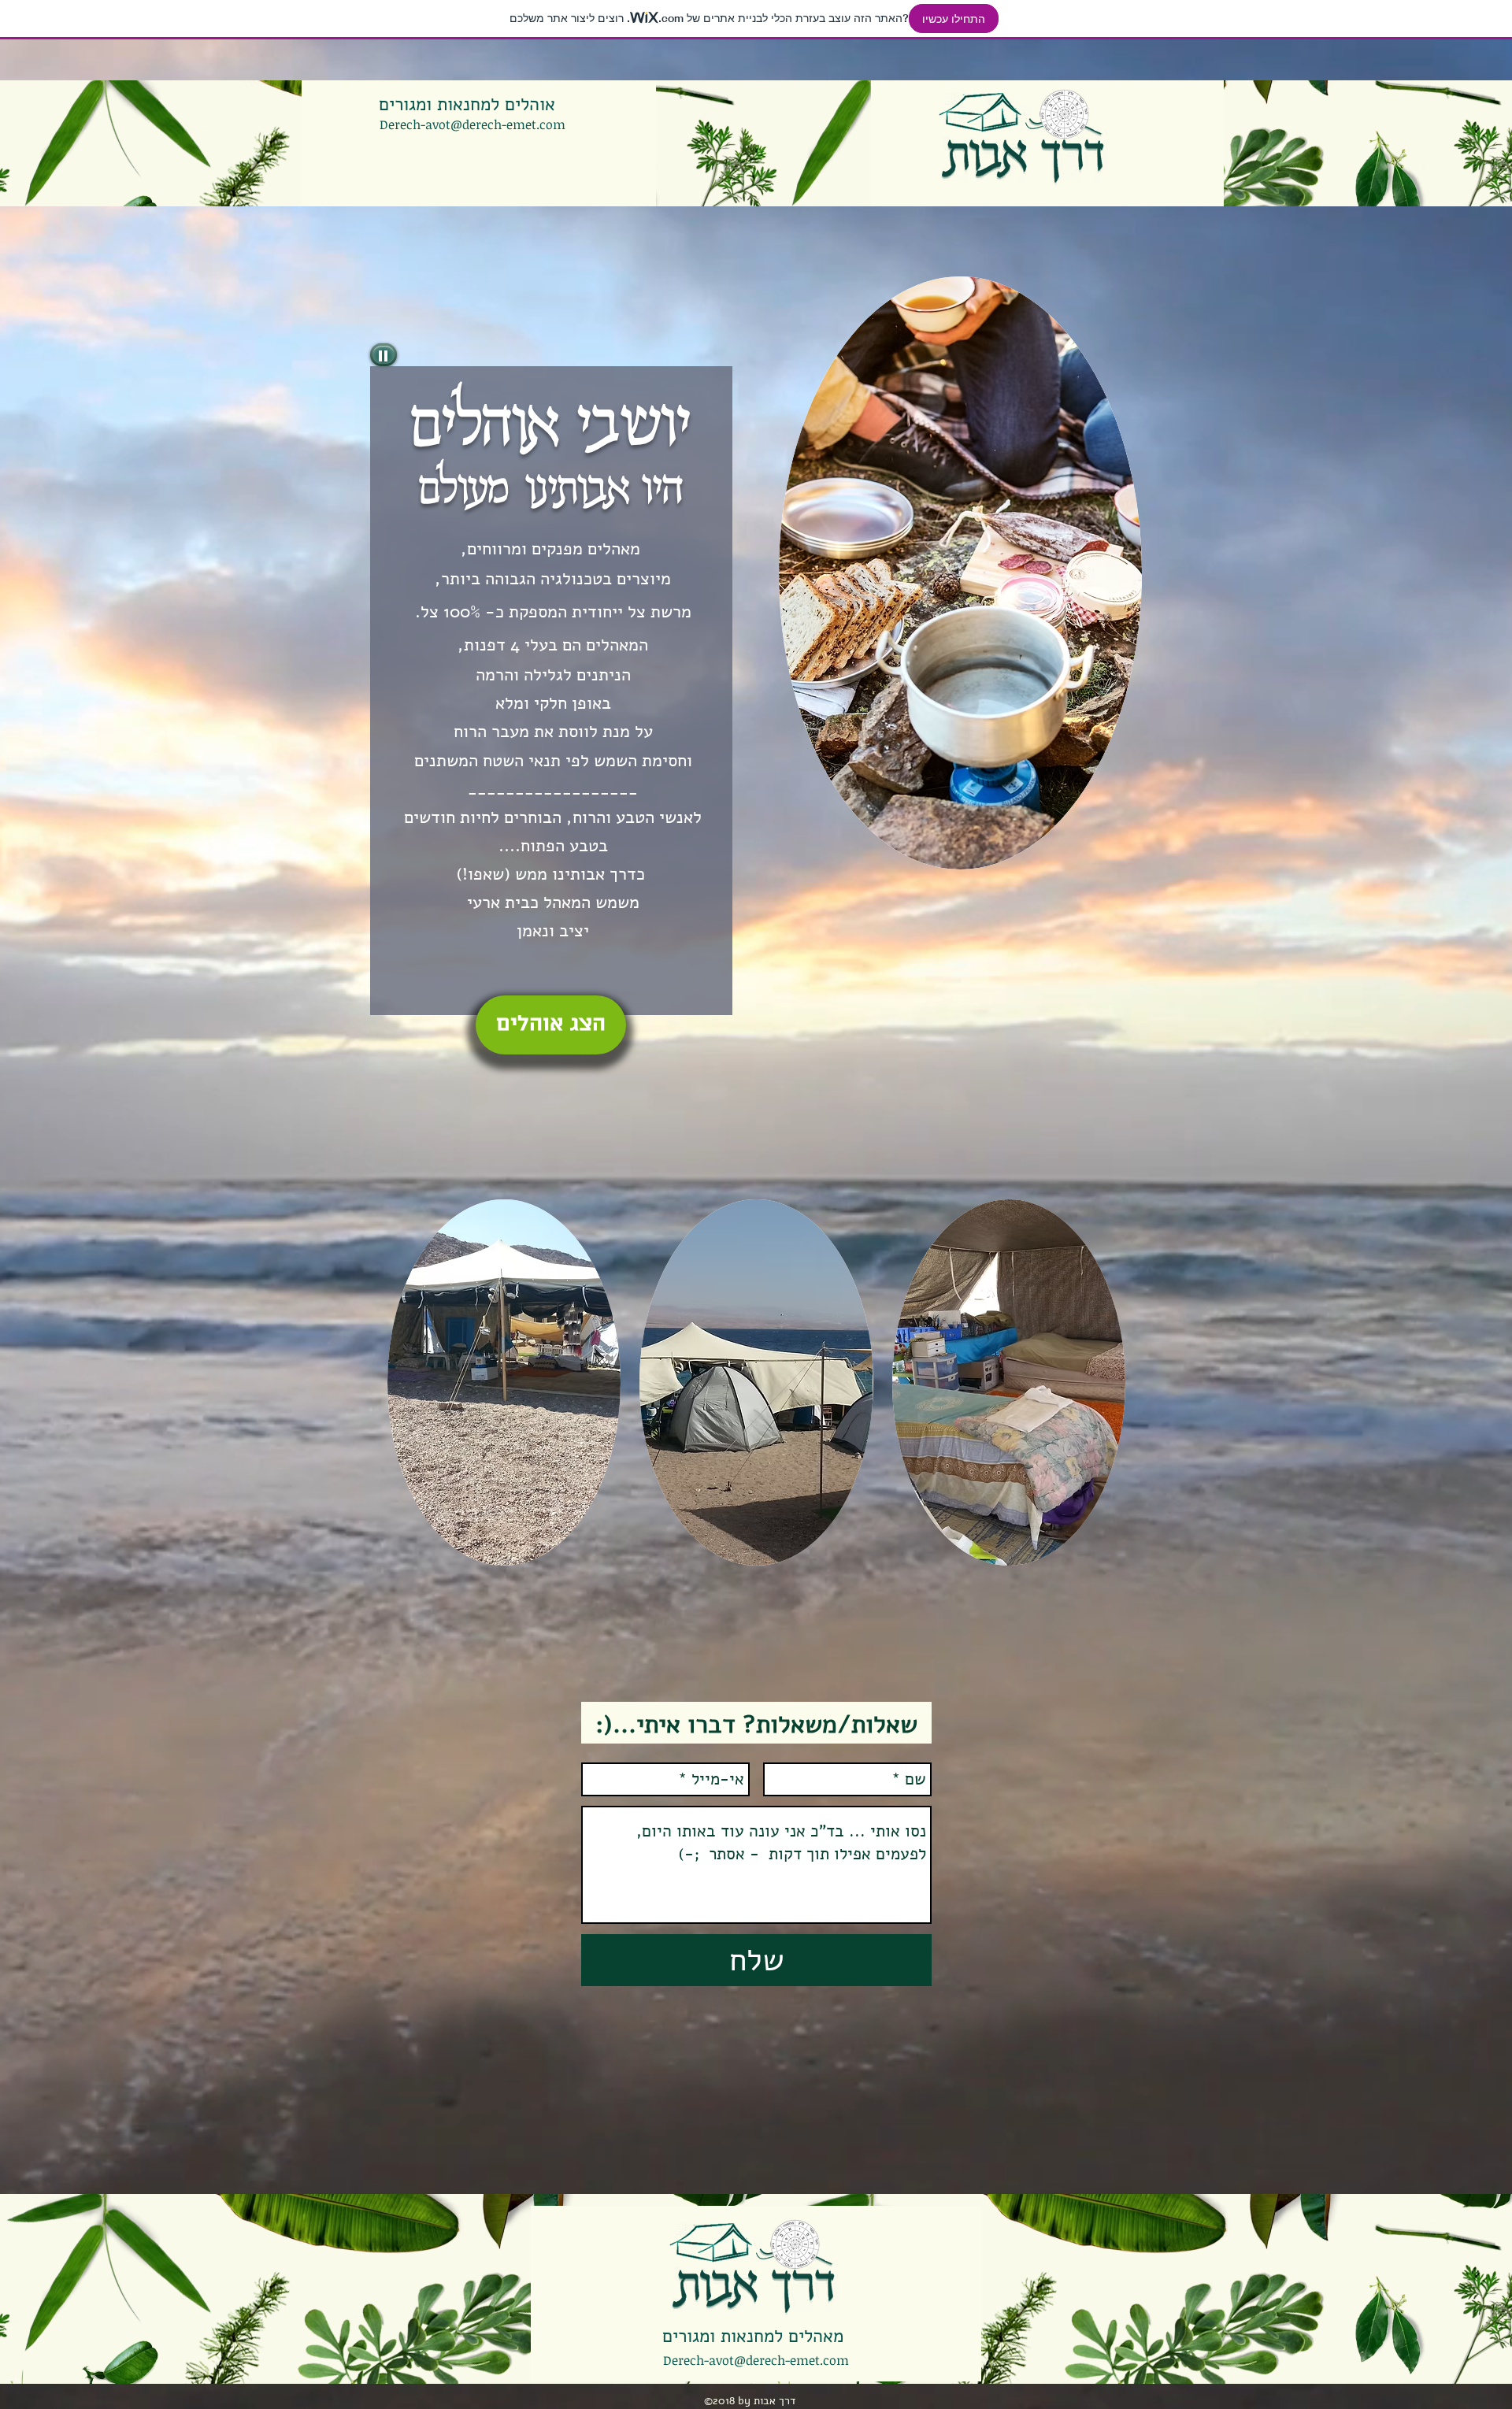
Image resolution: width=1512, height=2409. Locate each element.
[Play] (384, 355)
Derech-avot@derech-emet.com (472, 124)
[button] (504, 1382)
